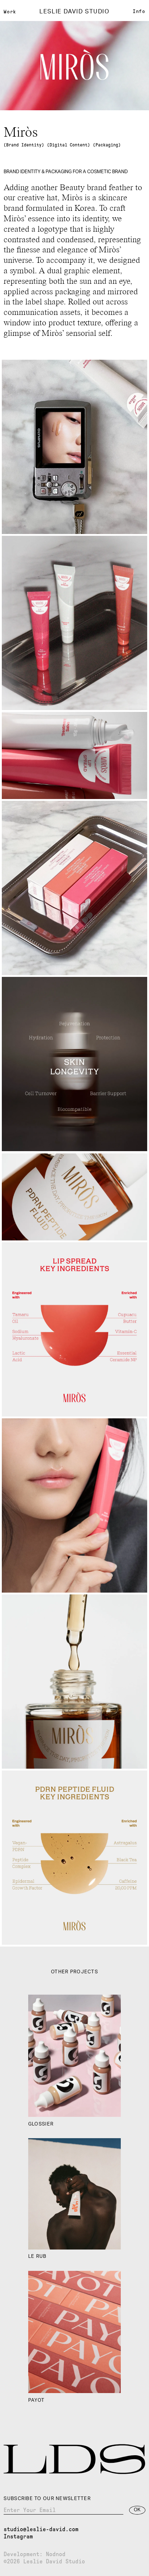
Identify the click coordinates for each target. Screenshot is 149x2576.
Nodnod (56, 2554)
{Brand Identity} (24, 145)
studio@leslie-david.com (41, 2529)
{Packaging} (107, 145)
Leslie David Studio (74, 12)
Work (10, 12)
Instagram (18, 2536)
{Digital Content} (69, 145)
